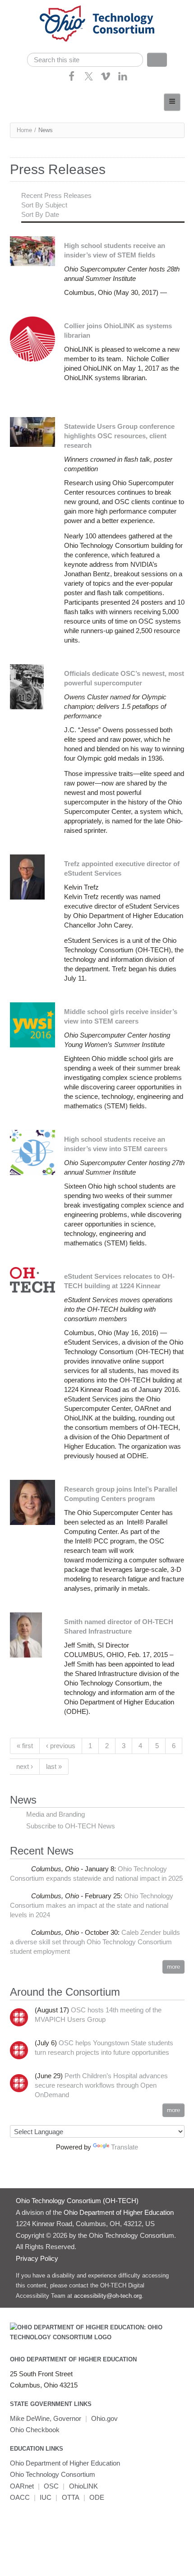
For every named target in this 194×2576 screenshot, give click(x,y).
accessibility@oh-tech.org (108, 2296)
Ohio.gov (104, 2418)
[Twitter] (89, 79)
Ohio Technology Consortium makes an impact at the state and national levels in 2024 (92, 1905)
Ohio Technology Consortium (53, 2474)
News (23, 1800)
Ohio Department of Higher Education (73, 2359)
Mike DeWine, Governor (46, 2418)
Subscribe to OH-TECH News (71, 1826)
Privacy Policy (37, 2258)
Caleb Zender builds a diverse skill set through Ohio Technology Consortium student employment (95, 1942)
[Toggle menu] (172, 102)
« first (25, 1746)
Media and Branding (55, 1814)
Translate (125, 2147)
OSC (51, 2486)
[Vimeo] (106, 79)
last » (54, 1766)
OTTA (71, 2497)
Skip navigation (25, 7)
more (173, 1967)
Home (24, 130)
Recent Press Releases (56, 195)
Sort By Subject (44, 205)
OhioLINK (83, 2486)
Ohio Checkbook (35, 2430)
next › (25, 1766)
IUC (46, 2497)
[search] (85, 60)
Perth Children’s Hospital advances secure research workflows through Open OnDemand (101, 2085)
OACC (20, 2497)
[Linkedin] (123, 79)
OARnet (22, 2486)
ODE (97, 2497)
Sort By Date (40, 214)
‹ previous (61, 1746)
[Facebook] (72, 79)
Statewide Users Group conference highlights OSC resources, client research (119, 436)
